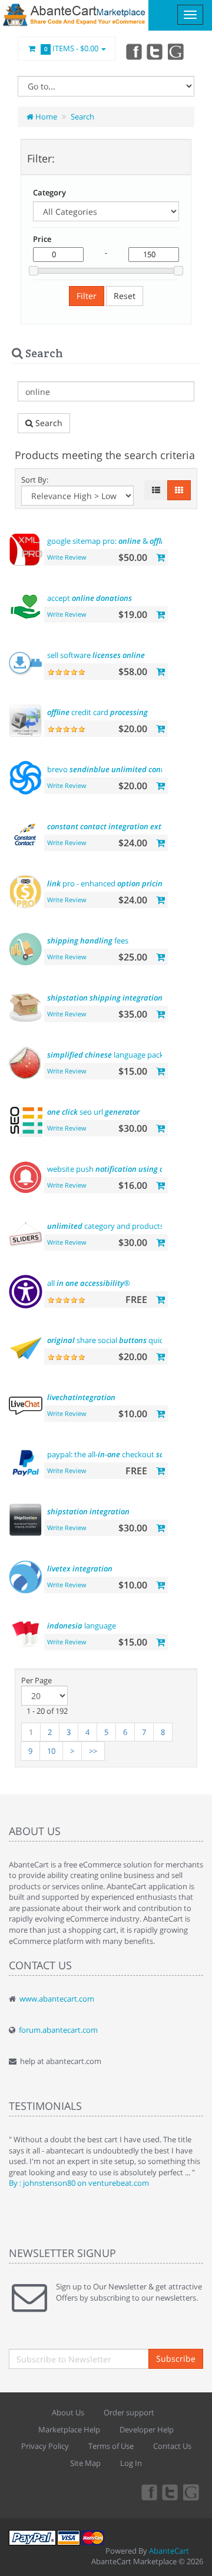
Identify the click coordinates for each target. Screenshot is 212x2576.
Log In (131, 2463)
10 (51, 1751)
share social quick (128, 1340)
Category (49, 192)
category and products (118, 1226)
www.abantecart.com (57, 1999)
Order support (129, 2412)
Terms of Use (111, 2446)
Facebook (133, 51)
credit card (97, 712)
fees (88, 940)
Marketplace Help (69, 2429)
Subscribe (176, 2359)
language (82, 1626)
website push (121, 1169)
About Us (68, 2412)
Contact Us (172, 2446)
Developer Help (147, 2429)
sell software (96, 655)
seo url (93, 1112)
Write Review (67, 557)
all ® (89, 1283)
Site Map (85, 2463)
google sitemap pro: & (110, 541)
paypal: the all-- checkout (116, 1454)
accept (90, 598)
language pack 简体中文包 (125, 1055)
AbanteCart (169, 2551)
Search (82, 117)
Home (45, 117)
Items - (72, 48)
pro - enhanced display (120, 883)
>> (93, 1751)
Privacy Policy (45, 2446)
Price (42, 239)
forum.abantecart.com (58, 2030)
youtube (177, 51)
